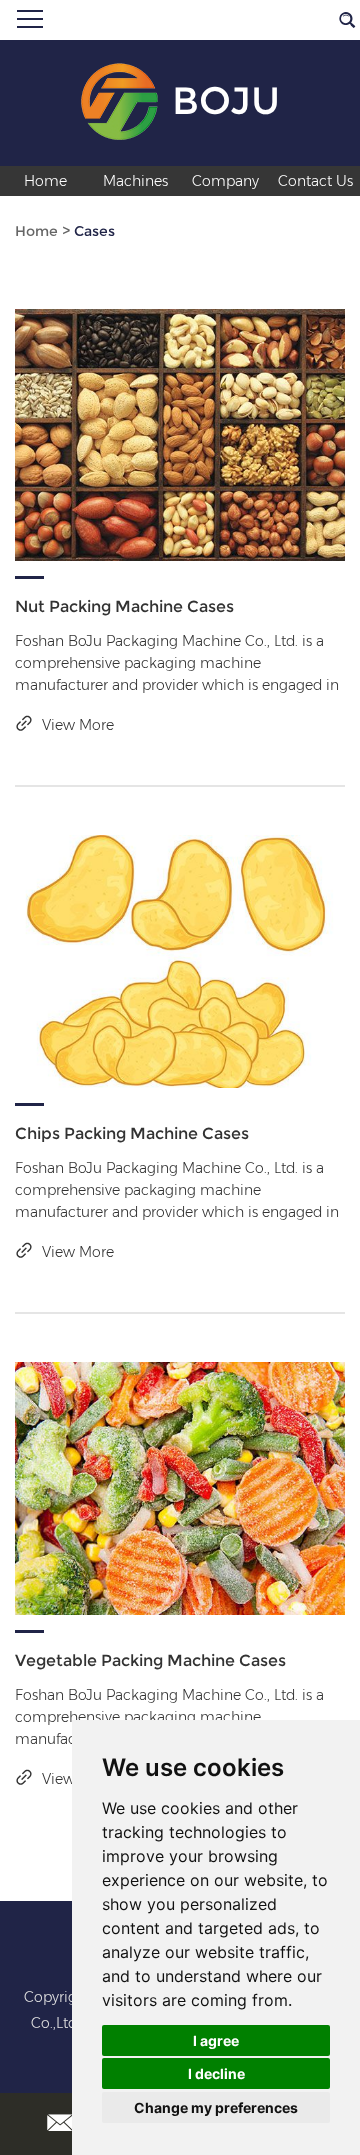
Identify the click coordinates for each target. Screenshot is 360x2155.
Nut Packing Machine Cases (124, 606)
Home (45, 181)
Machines (135, 181)
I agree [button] (216, 2040)
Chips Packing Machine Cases (132, 1133)
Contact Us (315, 181)
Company (225, 181)
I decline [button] (216, 2073)
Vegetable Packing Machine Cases (150, 1660)
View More (76, 725)
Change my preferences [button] (216, 2107)
